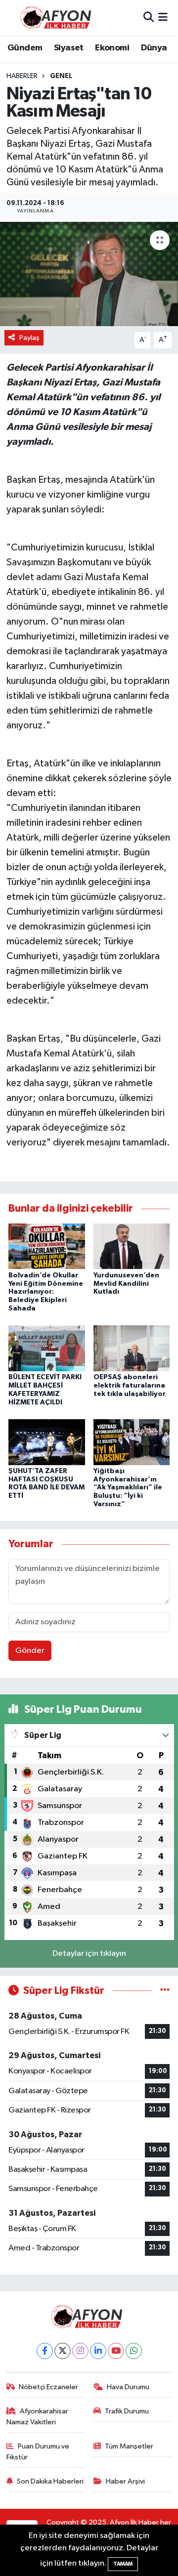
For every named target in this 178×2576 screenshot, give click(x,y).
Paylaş (29, 338)
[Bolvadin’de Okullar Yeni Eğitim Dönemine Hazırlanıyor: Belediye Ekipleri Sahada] (47, 1246)
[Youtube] (116, 2351)
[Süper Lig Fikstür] (165, 1991)
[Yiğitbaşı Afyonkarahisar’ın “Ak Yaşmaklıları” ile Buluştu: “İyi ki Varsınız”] (132, 1442)
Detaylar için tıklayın (89, 1954)
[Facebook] (45, 2351)
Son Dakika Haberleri (50, 2481)
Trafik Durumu (127, 2411)
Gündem (25, 48)
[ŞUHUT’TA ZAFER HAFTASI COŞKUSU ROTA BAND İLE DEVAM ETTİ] (47, 1442)
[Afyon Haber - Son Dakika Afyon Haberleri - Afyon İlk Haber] (58, 18)
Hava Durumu (128, 2387)
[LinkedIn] (98, 2351)
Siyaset (69, 48)
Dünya (154, 48)
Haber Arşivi (125, 2481)
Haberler (22, 76)
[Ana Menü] (163, 18)
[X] (63, 2351)
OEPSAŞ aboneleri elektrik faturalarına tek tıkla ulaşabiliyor (130, 1386)
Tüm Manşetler (129, 2446)
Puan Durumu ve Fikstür (38, 2452)
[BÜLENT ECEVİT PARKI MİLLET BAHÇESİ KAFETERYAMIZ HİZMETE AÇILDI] (47, 1348)
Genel (61, 76)
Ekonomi (112, 48)
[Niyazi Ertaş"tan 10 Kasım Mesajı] (89, 274)
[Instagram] (80, 2351)
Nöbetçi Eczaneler (48, 2387)
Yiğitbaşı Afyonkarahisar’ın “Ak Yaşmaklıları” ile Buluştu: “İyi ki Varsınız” (128, 1488)
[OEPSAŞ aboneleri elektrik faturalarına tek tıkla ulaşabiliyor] (132, 1348)
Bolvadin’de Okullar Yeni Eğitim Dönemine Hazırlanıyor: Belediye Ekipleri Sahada (46, 1292)
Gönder (30, 1651)
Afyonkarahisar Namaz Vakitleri (38, 2417)
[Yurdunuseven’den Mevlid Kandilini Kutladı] (132, 1246)
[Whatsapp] (134, 2351)
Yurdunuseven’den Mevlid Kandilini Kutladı (126, 1284)
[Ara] (149, 18)
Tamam (123, 2564)
